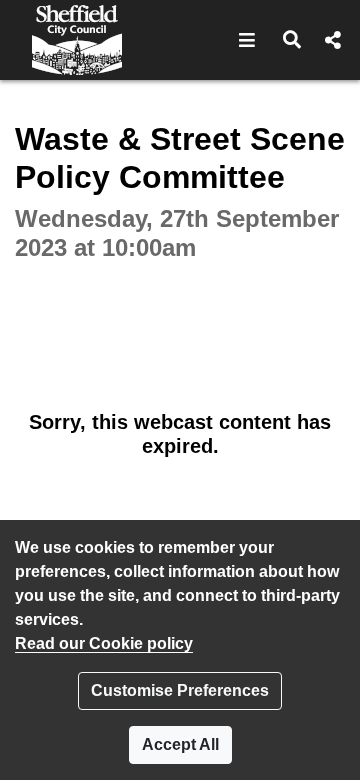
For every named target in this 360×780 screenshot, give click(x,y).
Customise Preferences (180, 690)
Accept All (180, 744)
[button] (247, 40)
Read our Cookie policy (104, 643)
